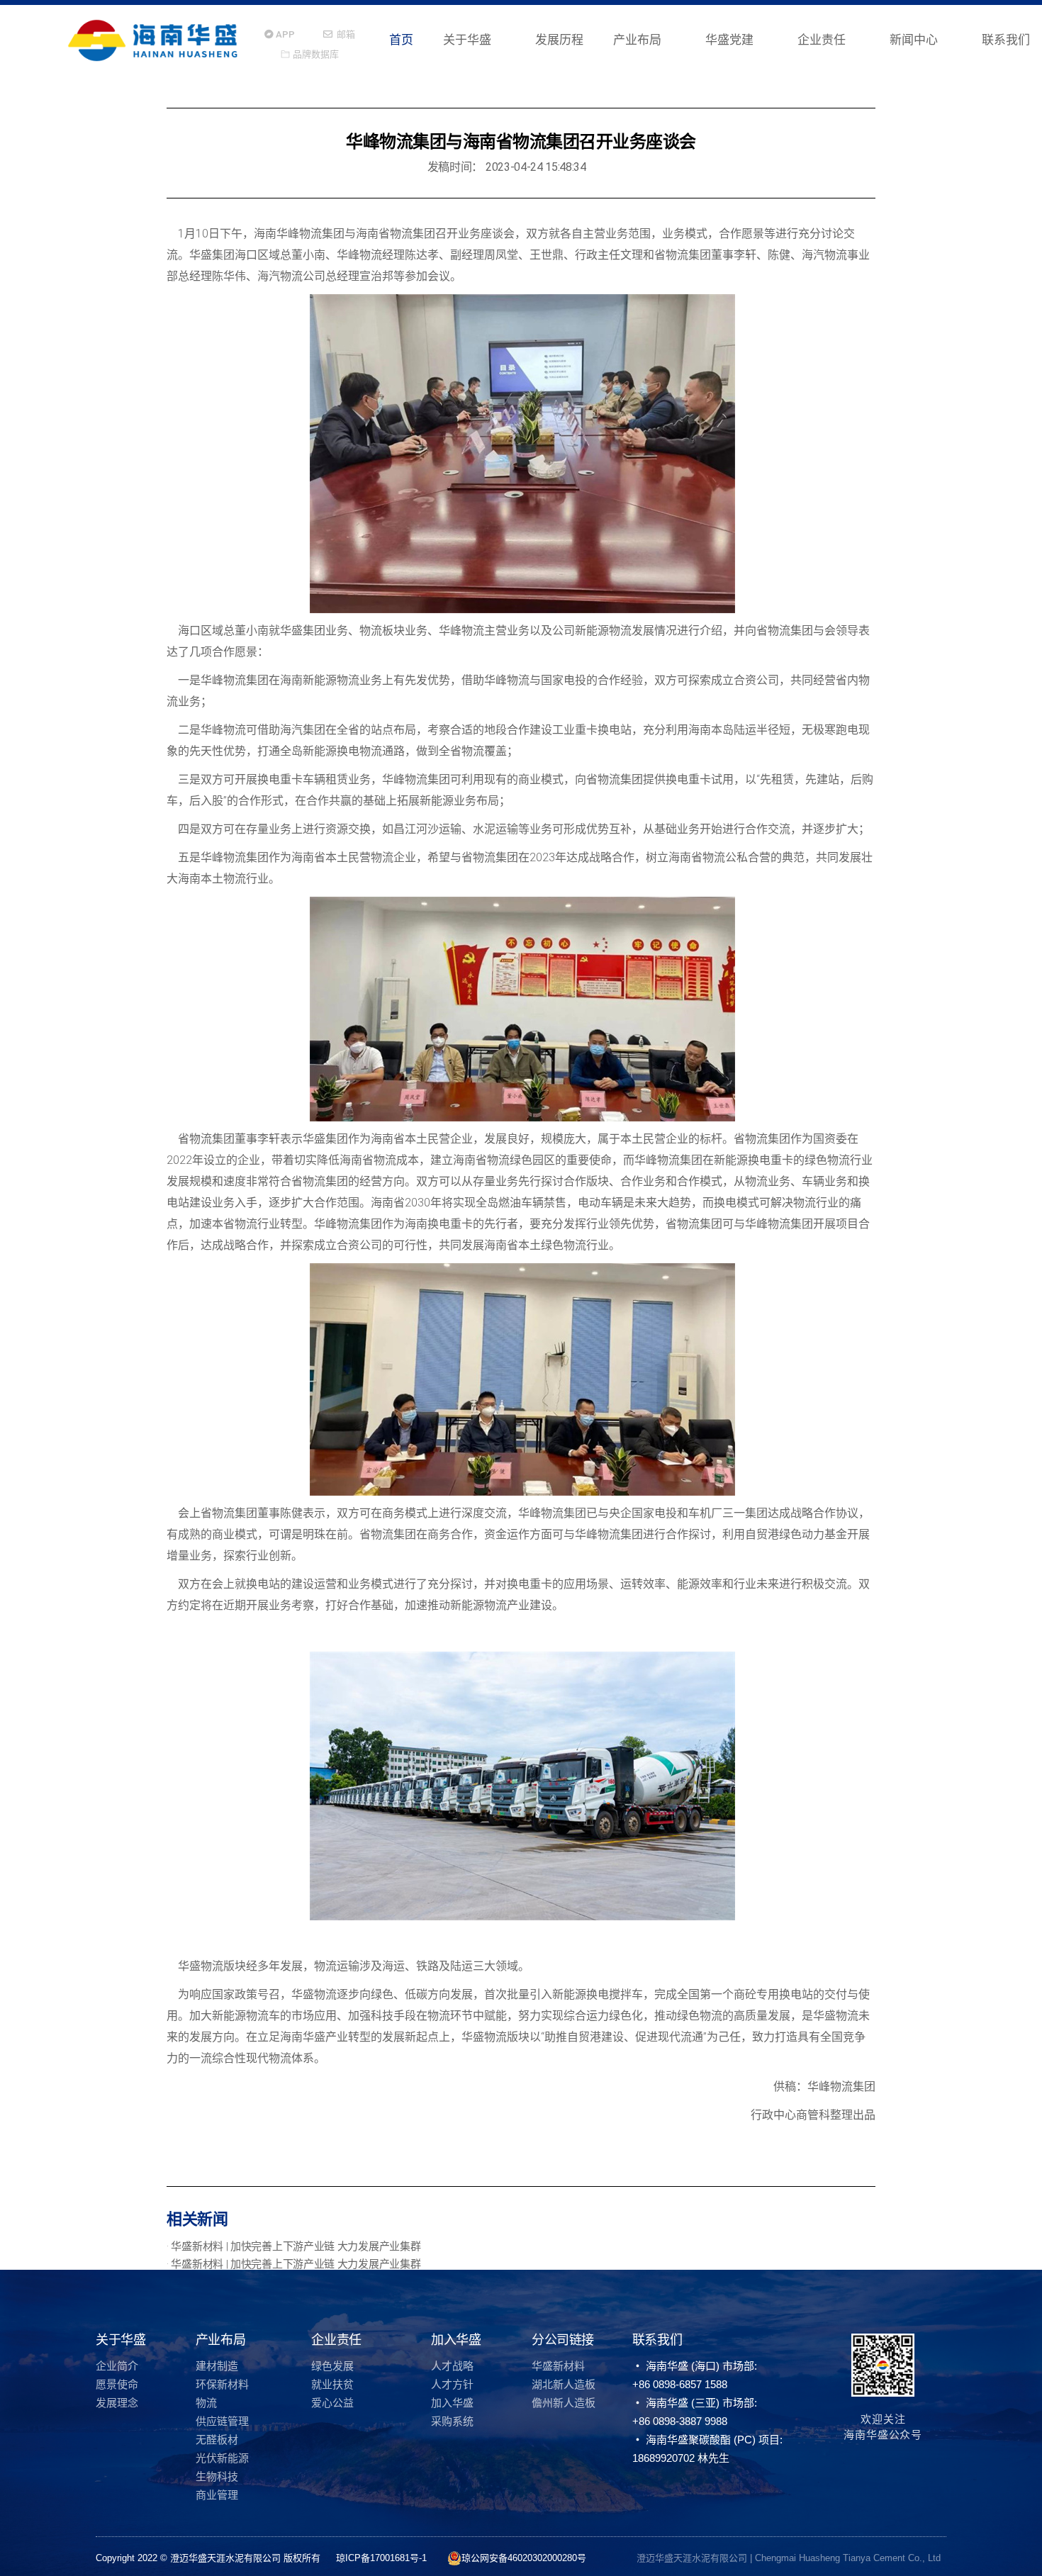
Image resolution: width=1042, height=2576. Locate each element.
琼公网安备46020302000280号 (524, 2558)
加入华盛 (456, 2340)
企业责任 (822, 40)
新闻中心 (914, 40)
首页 (401, 40)
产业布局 (637, 40)
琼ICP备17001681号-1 (383, 2558)
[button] (280, 34)
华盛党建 (729, 40)
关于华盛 (467, 40)
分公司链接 (563, 2340)
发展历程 (559, 40)
